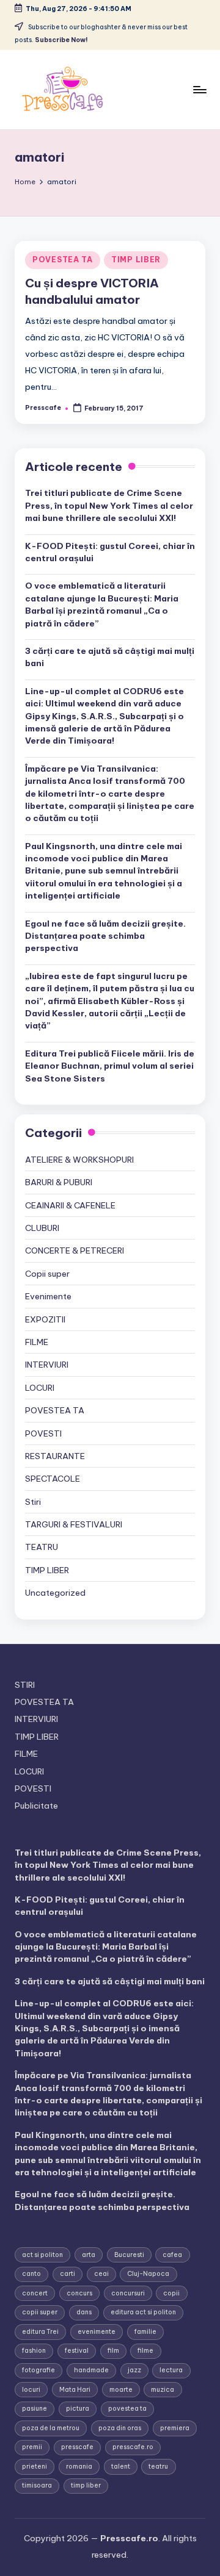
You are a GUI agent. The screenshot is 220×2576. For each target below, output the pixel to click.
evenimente (97, 2332)
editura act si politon (143, 2312)
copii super (40, 2312)
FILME (37, 1342)
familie (145, 2332)
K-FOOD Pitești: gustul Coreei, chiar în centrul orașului (110, 552)
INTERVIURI (47, 1365)
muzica (163, 2390)
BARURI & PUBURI (59, 1182)
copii (171, 2293)
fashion (34, 2351)
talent (121, 2467)
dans (84, 2312)
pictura (78, 2409)
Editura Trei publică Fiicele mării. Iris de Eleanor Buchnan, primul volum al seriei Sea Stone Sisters (110, 1066)
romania (79, 2467)
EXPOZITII (45, 1319)
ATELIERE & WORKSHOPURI (79, 1160)
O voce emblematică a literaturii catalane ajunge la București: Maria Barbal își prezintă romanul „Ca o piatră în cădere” (102, 604)
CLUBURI (42, 1228)
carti (68, 2274)
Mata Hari (75, 2390)
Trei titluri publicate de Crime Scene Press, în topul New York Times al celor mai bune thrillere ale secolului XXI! (109, 505)
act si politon (42, 2255)
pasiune (35, 2409)
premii (32, 2447)
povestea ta (127, 2409)
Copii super (47, 1274)
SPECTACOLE (53, 1479)
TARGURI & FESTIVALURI (74, 1524)
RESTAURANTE (55, 1456)
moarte (121, 2390)
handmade (91, 2370)
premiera (175, 2428)
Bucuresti (129, 2255)
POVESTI (43, 1433)
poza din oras (120, 2428)
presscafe (77, 2447)
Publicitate (36, 1806)
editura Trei (40, 2332)
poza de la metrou (51, 2428)
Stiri (33, 1502)
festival (77, 2351)
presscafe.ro (133, 2447)
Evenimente (48, 1296)
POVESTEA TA (63, 260)
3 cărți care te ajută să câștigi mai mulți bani (110, 657)
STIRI (25, 1685)
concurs (79, 2293)
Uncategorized (55, 1593)
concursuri (128, 2293)
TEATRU (42, 1547)
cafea (172, 2255)
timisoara (37, 2485)
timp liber (86, 2485)
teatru (158, 2467)
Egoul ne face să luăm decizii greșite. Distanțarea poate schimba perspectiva (105, 936)
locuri (31, 2390)
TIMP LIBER (136, 260)
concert (35, 2293)
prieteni (35, 2467)
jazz (134, 2370)
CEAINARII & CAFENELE (70, 1205)
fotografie (38, 2370)
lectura (171, 2370)
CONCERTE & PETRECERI (75, 1250)
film (113, 2351)
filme (145, 2351)
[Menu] (199, 89)
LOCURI (40, 1388)
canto (31, 2274)
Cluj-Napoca (148, 2274)
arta (89, 2255)
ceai (101, 2274)
